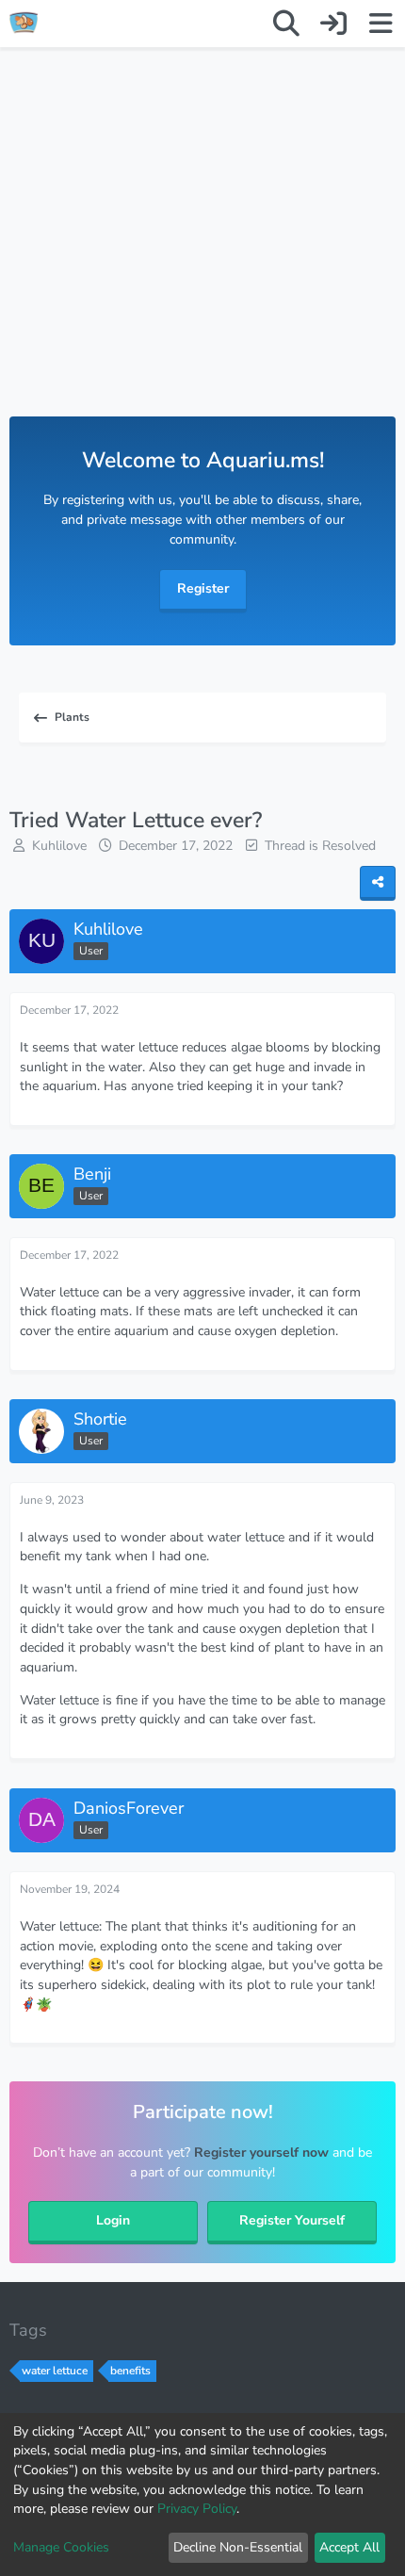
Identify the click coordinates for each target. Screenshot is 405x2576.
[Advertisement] (202, 251)
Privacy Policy (197, 2509)
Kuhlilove (59, 846)
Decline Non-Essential (238, 2547)
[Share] (378, 883)
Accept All (349, 2547)
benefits (130, 2371)
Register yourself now (261, 2152)
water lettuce (55, 2371)
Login (113, 2220)
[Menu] (381, 24)
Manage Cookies (61, 2547)
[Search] (286, 24)
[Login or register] (333, 24)
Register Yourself (292, 2220)
